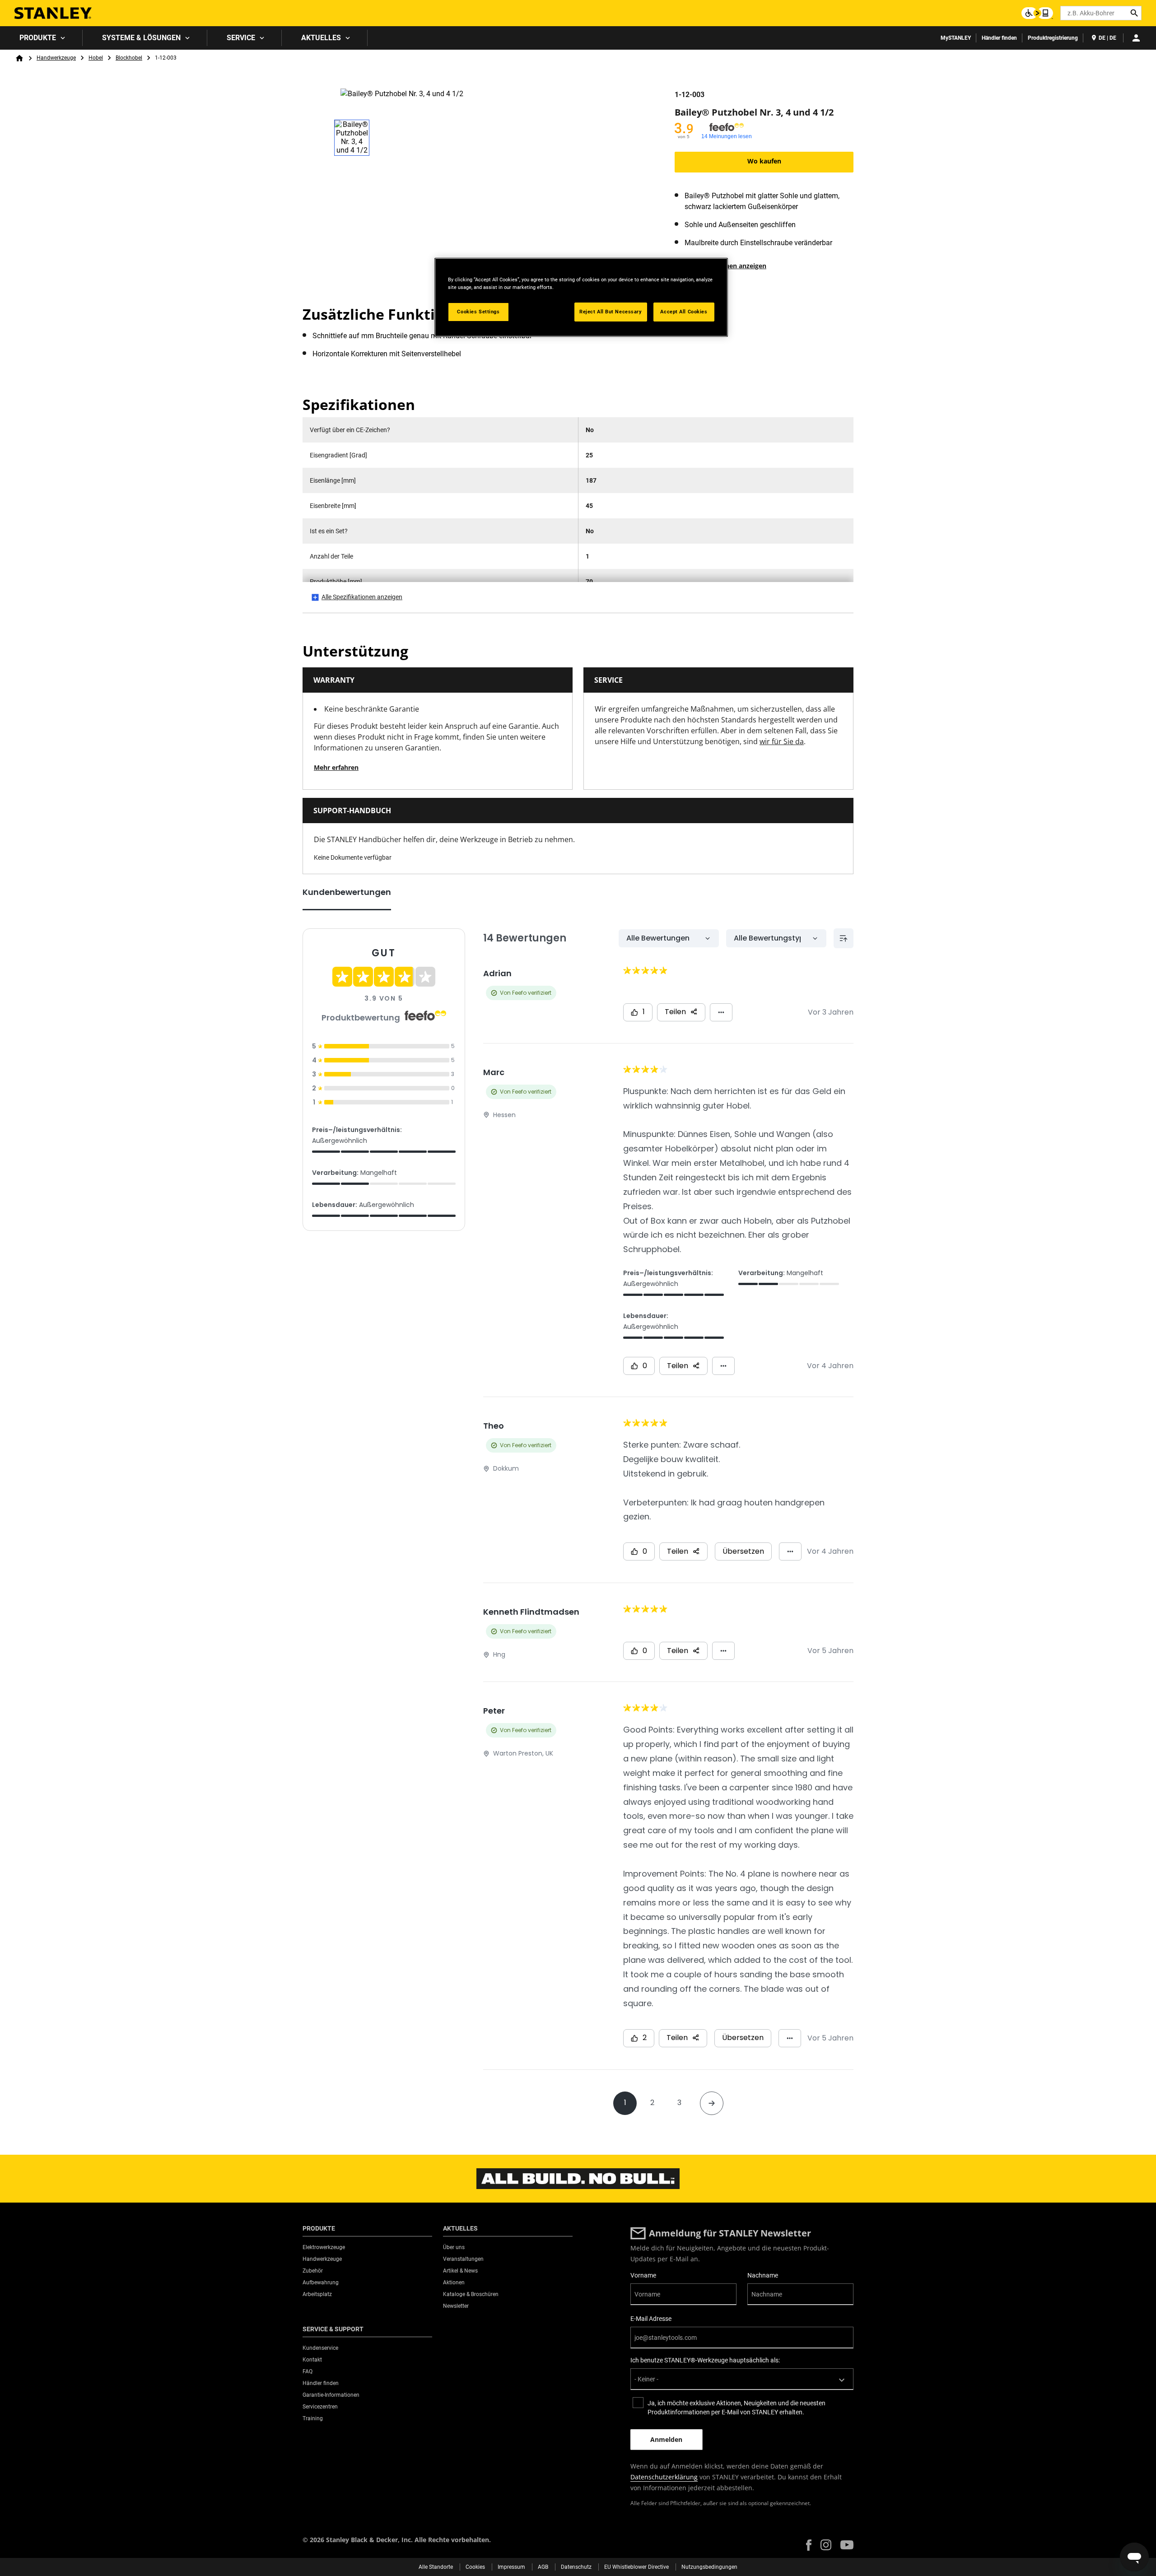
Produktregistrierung (1053, 38)
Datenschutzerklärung (664, 2477)
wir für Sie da (782, 741)
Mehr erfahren (336, 767)
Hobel (96, 58)
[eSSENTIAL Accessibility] (1037, 13)
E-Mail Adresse (651, 2319)
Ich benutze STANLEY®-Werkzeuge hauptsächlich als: (705, 2360)
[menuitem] (41, 38)
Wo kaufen (764, 161)
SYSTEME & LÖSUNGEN (141, 38)
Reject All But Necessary (611, 312)
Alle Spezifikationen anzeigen (362, 597)
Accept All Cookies (684, 312)
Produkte (38, 38)
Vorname (643, 2275)
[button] (809, 2545)
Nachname (763, 2275)
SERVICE (241, 38)
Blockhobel (129, 58)
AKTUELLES (321, 38)
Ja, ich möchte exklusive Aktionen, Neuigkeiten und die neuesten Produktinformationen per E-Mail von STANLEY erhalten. (736, 2408)
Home (19, 58)
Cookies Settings (478, 312)
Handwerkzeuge (56, 58)
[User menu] (1136, 38)
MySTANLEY (956, 38)
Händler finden (999, 38)
